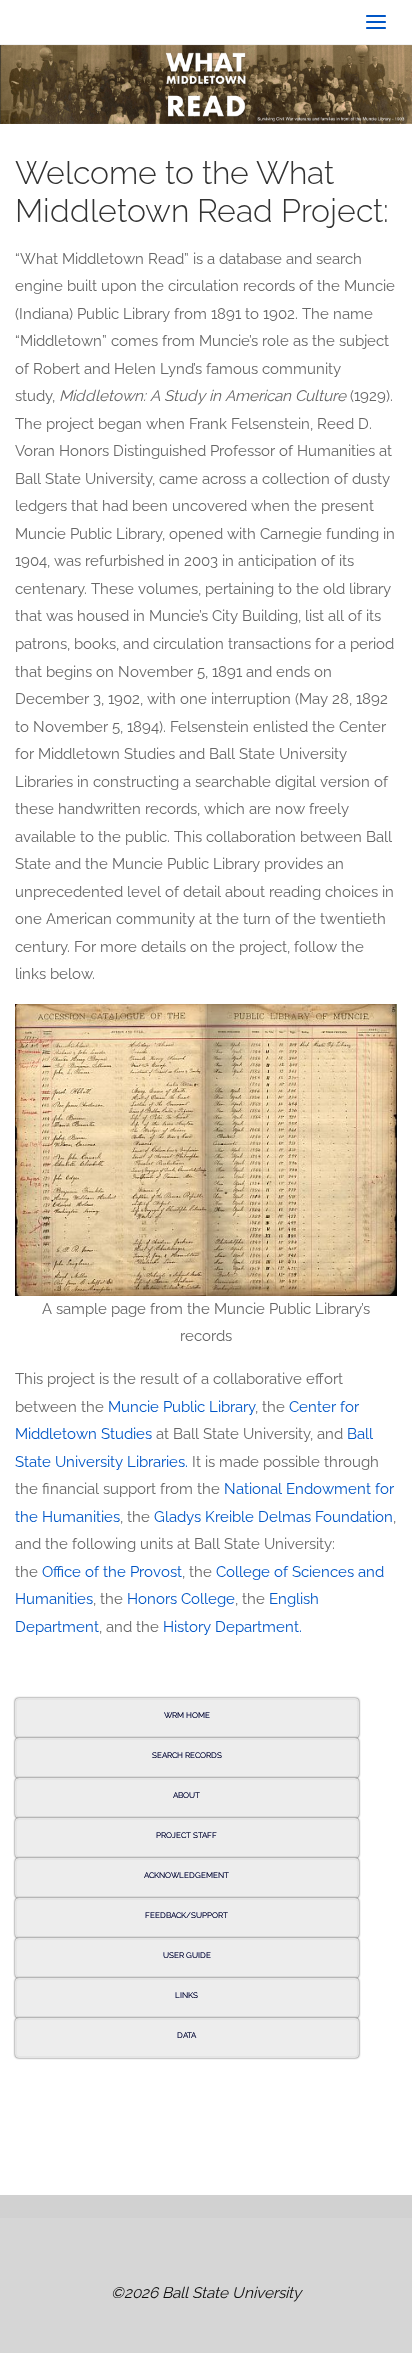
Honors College (181, 1599)
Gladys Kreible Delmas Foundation (273, 1517)
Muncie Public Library (181, 1407)
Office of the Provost (112, 1572)
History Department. (232, 1627)
